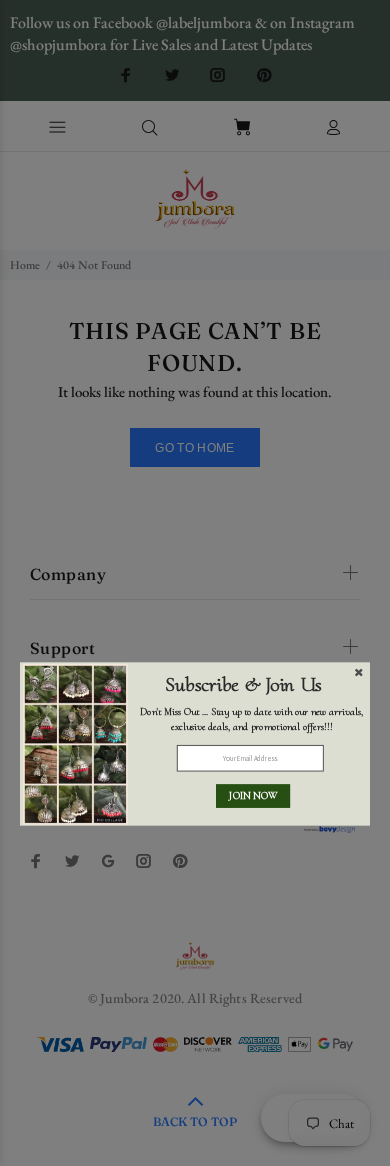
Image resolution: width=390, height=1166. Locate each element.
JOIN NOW (253, 796)
